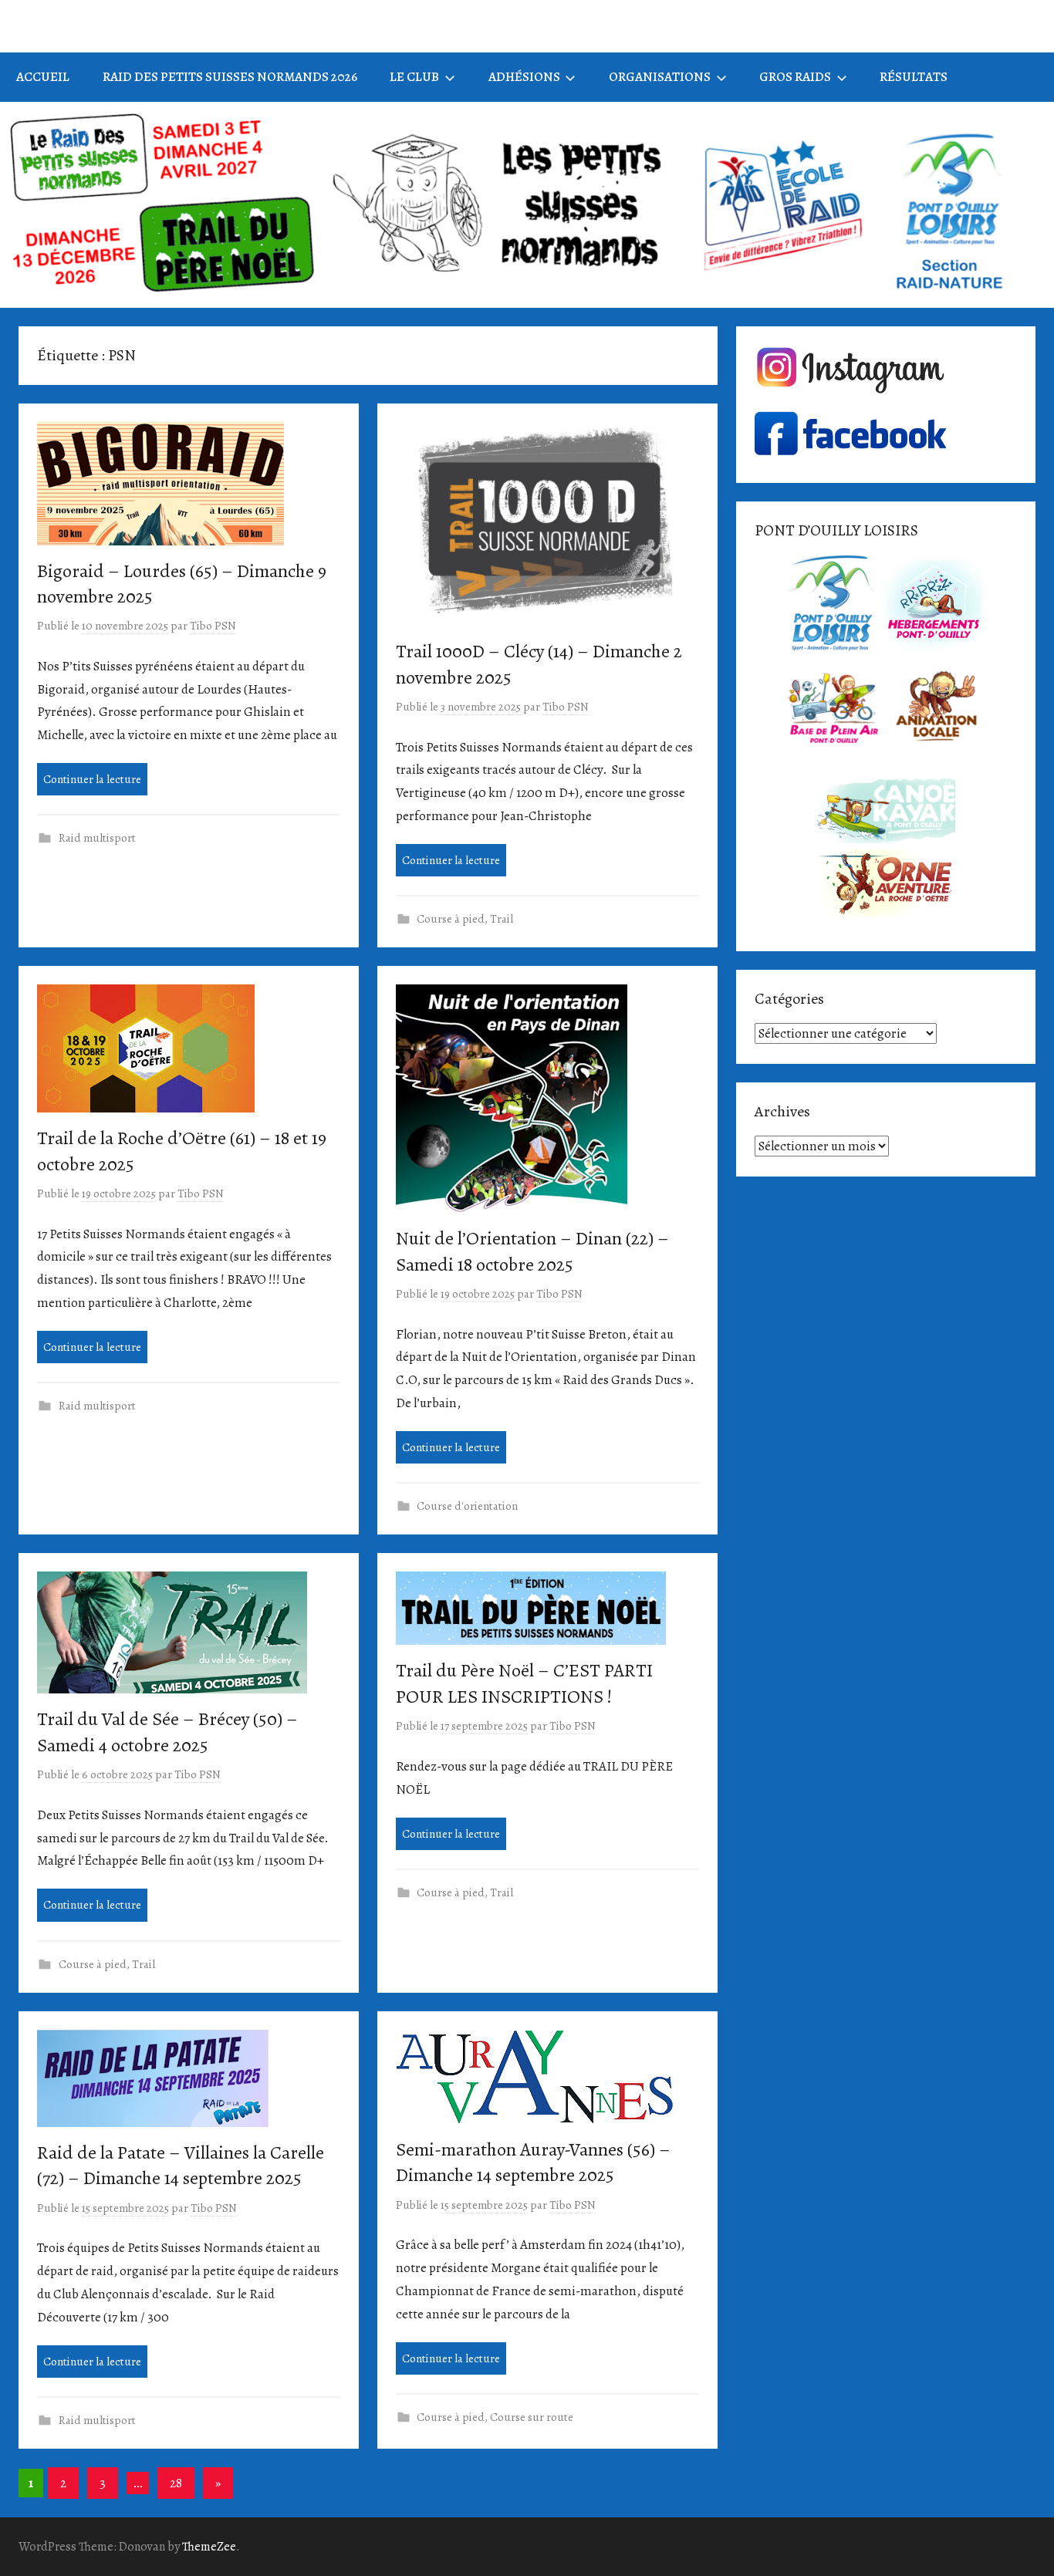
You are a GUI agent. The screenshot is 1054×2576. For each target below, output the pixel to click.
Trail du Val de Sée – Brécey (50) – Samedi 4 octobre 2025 (167, 1732)
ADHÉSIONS (524, 77)
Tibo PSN (213, 626)
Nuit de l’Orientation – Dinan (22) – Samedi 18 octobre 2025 (532, 1251)
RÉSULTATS (914, 77)
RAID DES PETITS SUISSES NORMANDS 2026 (230, 77)
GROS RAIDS (795, 77)
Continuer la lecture (92, 779)
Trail (502, 919)
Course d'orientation (467, 1506)
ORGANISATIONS (660, 77)
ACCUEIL (43, 77)
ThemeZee (209, 2547)
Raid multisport (97, 838)
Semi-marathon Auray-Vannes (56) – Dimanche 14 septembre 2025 (533, 2162)
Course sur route (532, 2417)
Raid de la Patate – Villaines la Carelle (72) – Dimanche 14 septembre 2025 (181, 2166)
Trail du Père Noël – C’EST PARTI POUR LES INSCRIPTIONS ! (524, 1683)
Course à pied (451, 919)
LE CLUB (414, 77)
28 (176, 2483)
